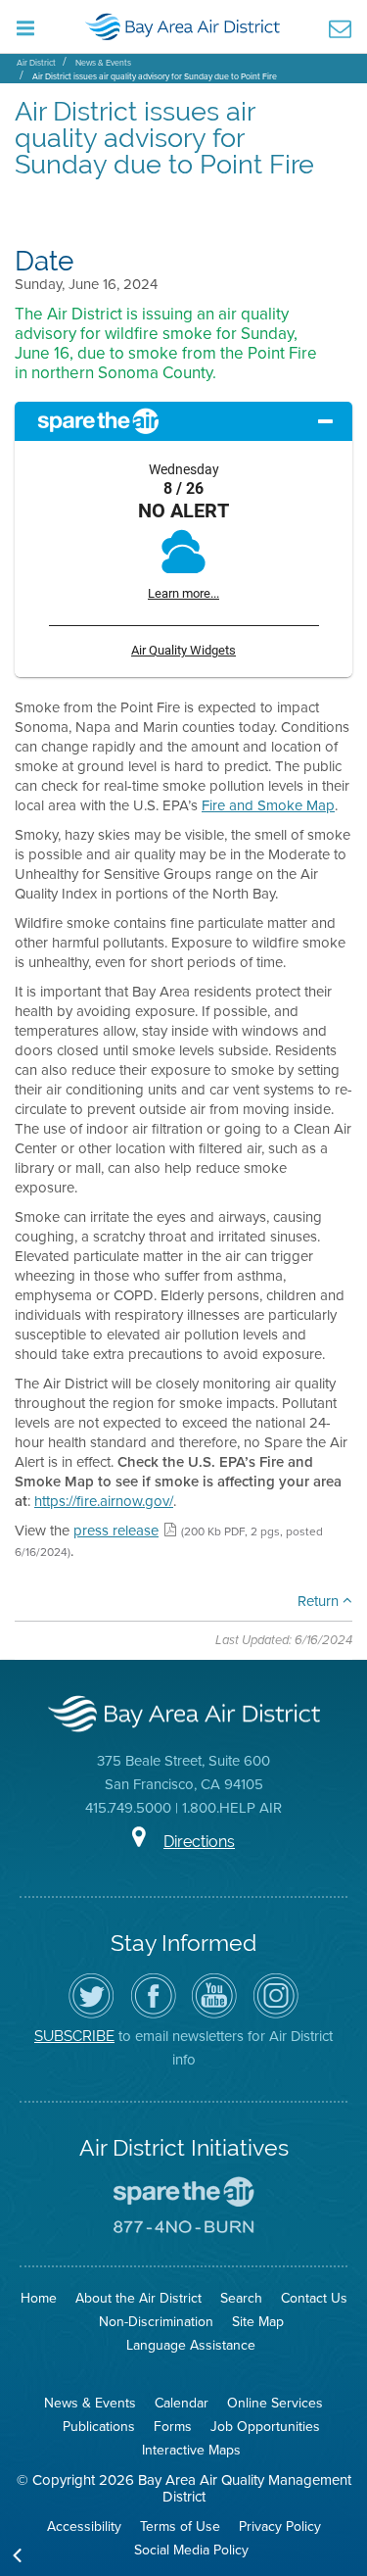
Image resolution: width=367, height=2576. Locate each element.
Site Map (258, 2321)
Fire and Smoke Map (268, 805)
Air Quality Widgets (183, 650)
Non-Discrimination (156, 2321)
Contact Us (314, 2298)
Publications (99, 2426)
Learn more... (183, 593)
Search (241, 2298)
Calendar (182, 2403)
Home (39, 2298)
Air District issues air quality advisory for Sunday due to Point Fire (155, 76)
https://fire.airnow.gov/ (104, 1501)
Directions (199, 1842)
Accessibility (84, 2526)
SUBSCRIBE (74, 2036)
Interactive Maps (191, 2450)
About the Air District (138, 2298)
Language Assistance (191, 2345)
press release (116, 1530)
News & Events (103, 62)
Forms (173, 2426)
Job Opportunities (265, 2426)
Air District (36, 62)
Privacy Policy (280, 2526)
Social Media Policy (191, 2550)
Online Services (275, 2403)
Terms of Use (180, 2526)
